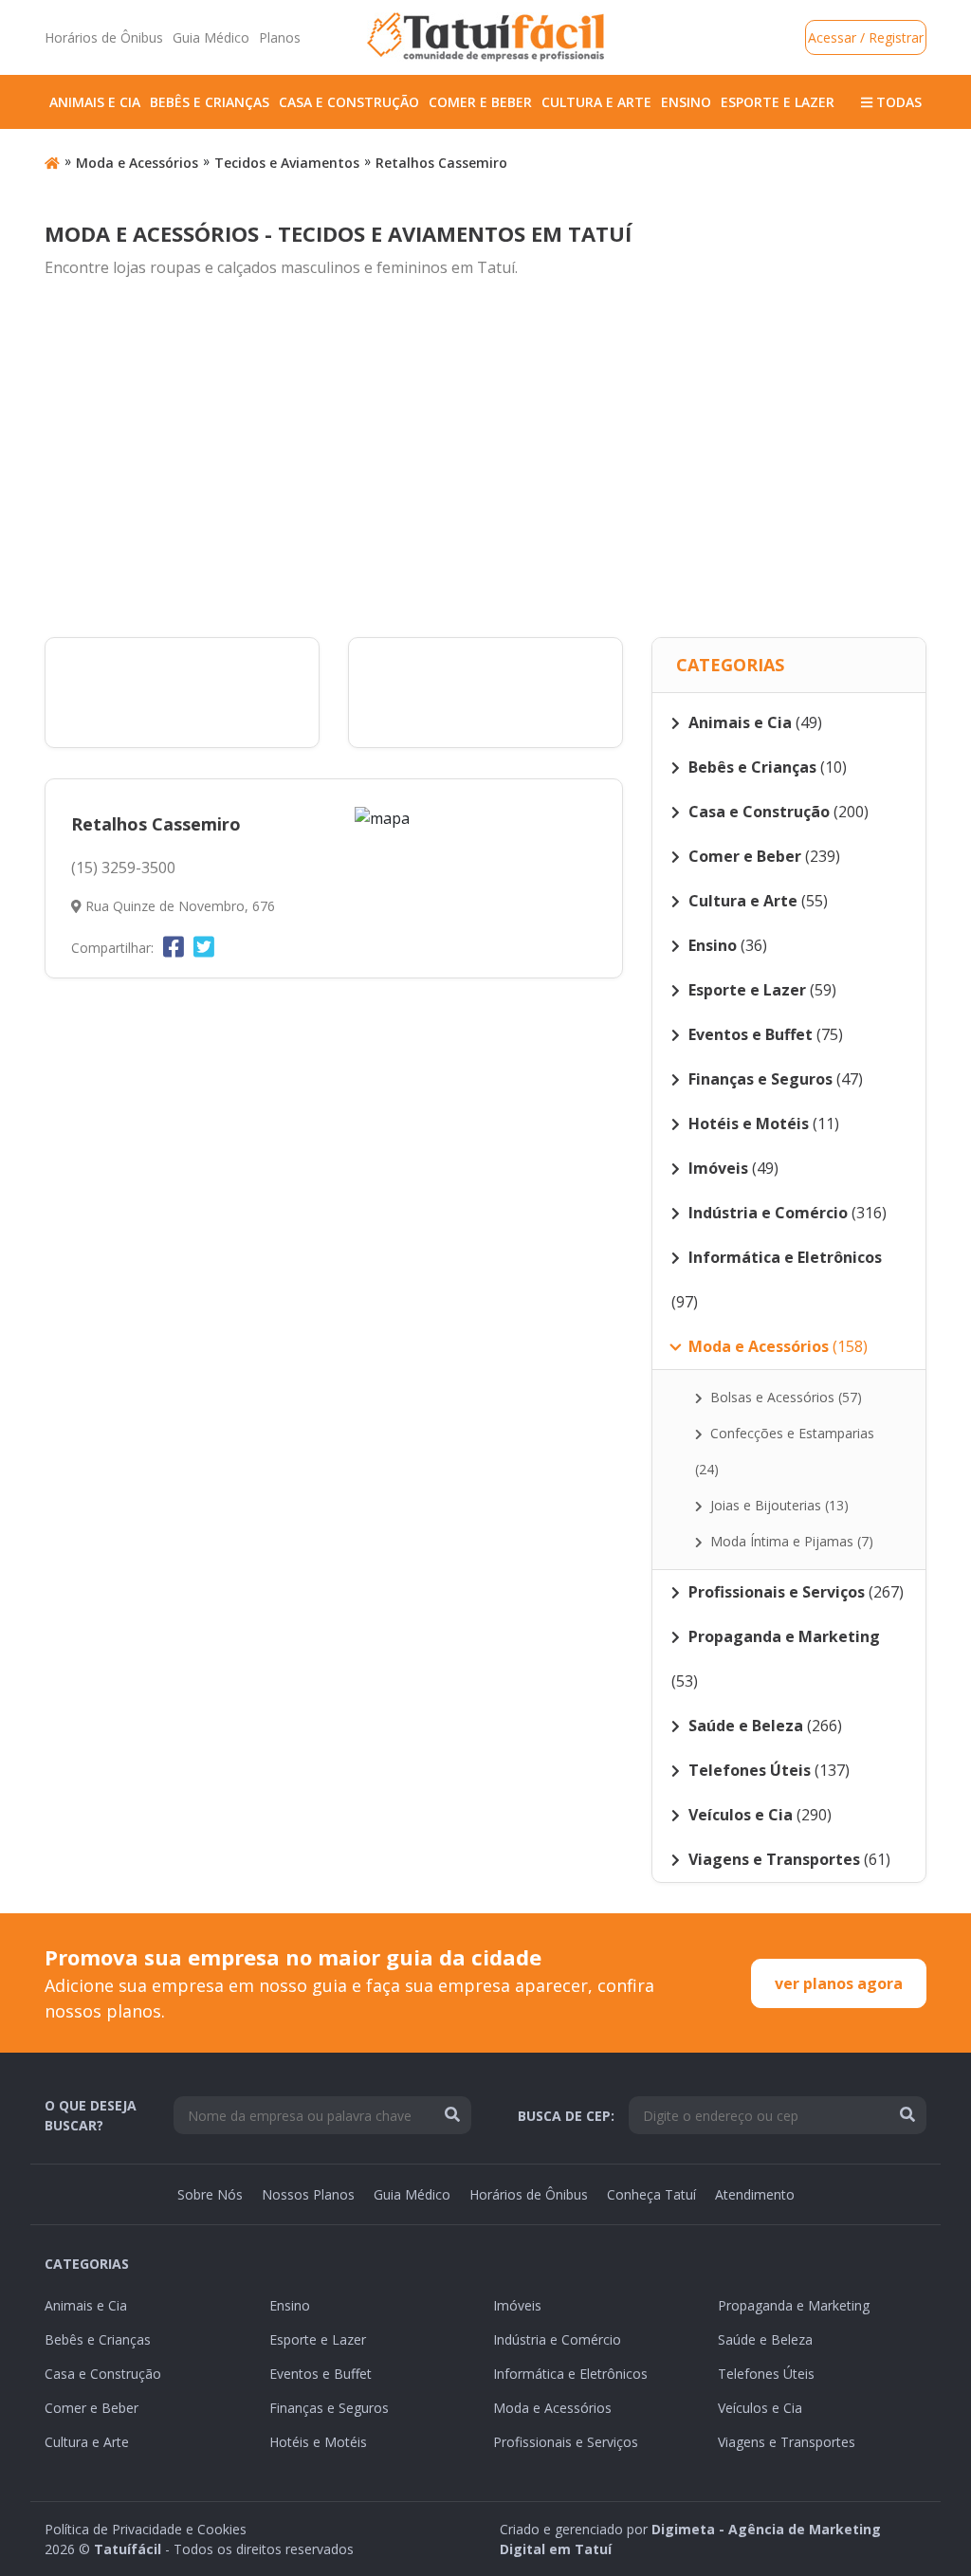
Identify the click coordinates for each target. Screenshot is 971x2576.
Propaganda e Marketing (794, 2305)
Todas (897, 102)
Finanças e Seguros (329, 2408)
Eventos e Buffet (321, 2374)
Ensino (686, 102)
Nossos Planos (308, 2194)
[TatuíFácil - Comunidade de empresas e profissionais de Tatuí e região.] (485, 37)
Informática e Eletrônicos (570, 2374)
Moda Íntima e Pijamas (790, 1541)
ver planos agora (839, 1983)
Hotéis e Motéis (318, 2442)
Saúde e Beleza (765, 2339)
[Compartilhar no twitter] (204, 946)
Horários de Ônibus (104, 37)
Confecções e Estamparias (785, 1451)
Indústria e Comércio (557, 2339)
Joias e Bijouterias (778, 1505)
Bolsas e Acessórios (784, 1397)
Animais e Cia (95, 102)
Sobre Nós (210, 2194)
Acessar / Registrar (866, 37)
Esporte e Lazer (778, 102)
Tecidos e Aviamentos (287, 163)
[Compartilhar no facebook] (174, 946)
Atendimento (755, 2194)
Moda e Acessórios (137, 163)
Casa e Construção (349, 102)
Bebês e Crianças (210, 102)
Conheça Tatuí (651, 2194)
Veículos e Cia (760, 2408)
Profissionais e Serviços (566, 2442)
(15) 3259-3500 (123, 868)
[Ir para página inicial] (52, 163)
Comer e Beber (480, 102)
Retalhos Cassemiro (441, 163)
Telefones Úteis (766, 2374)
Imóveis (517, 2305)
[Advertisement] (485, 459)
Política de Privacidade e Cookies (146, 2529)
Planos (280, 37)
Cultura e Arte (596, 102)
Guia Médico (211, 37)
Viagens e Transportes (787, 2442)
